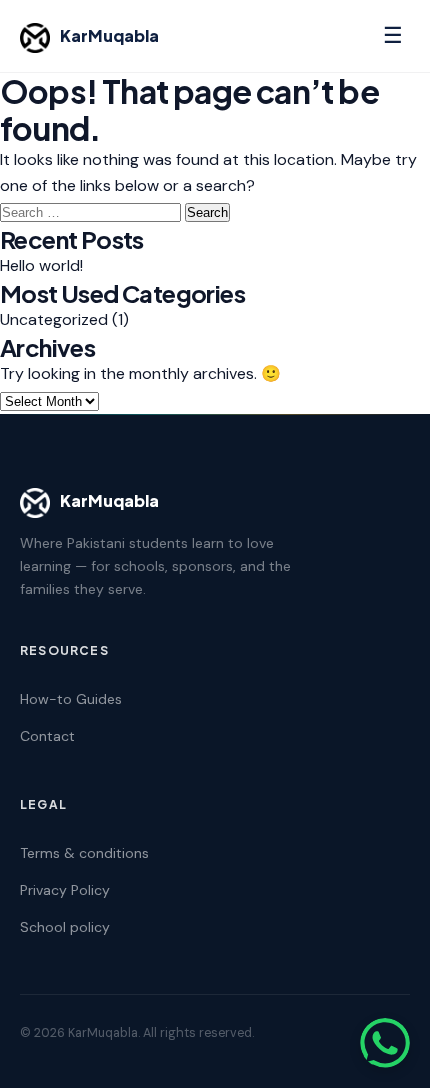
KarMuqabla (109, 35)
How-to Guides (71, 699)
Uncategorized (54, 319)
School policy (65, 927)
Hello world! (41, 265)
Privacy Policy (65, 890)
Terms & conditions (84, 853)
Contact (47, 736)
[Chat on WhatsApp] (385, 1043)
